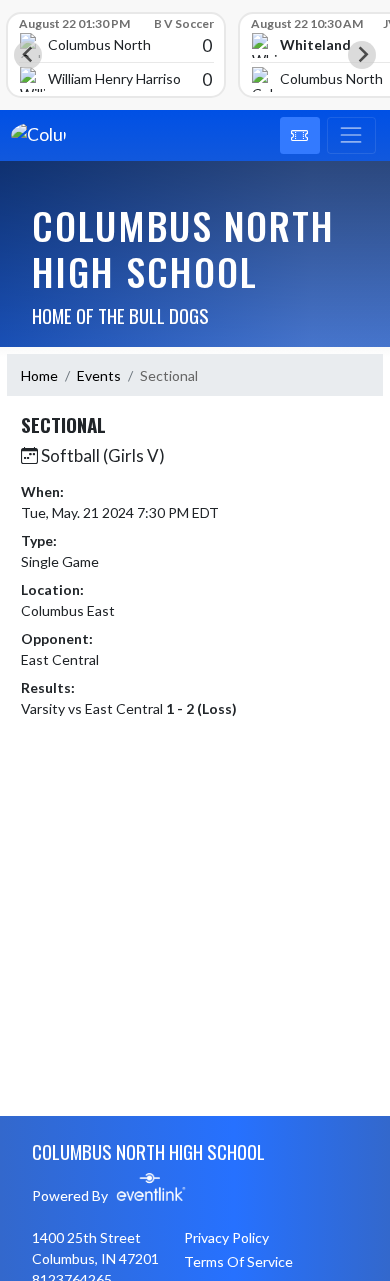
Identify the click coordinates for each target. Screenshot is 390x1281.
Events (99, 375)
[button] (300, 136)
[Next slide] (362, 55)
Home (39, 375)
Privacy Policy (226, 1237)
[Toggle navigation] (351, 136)
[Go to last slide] (28, 55)
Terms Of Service (238, 1261)
